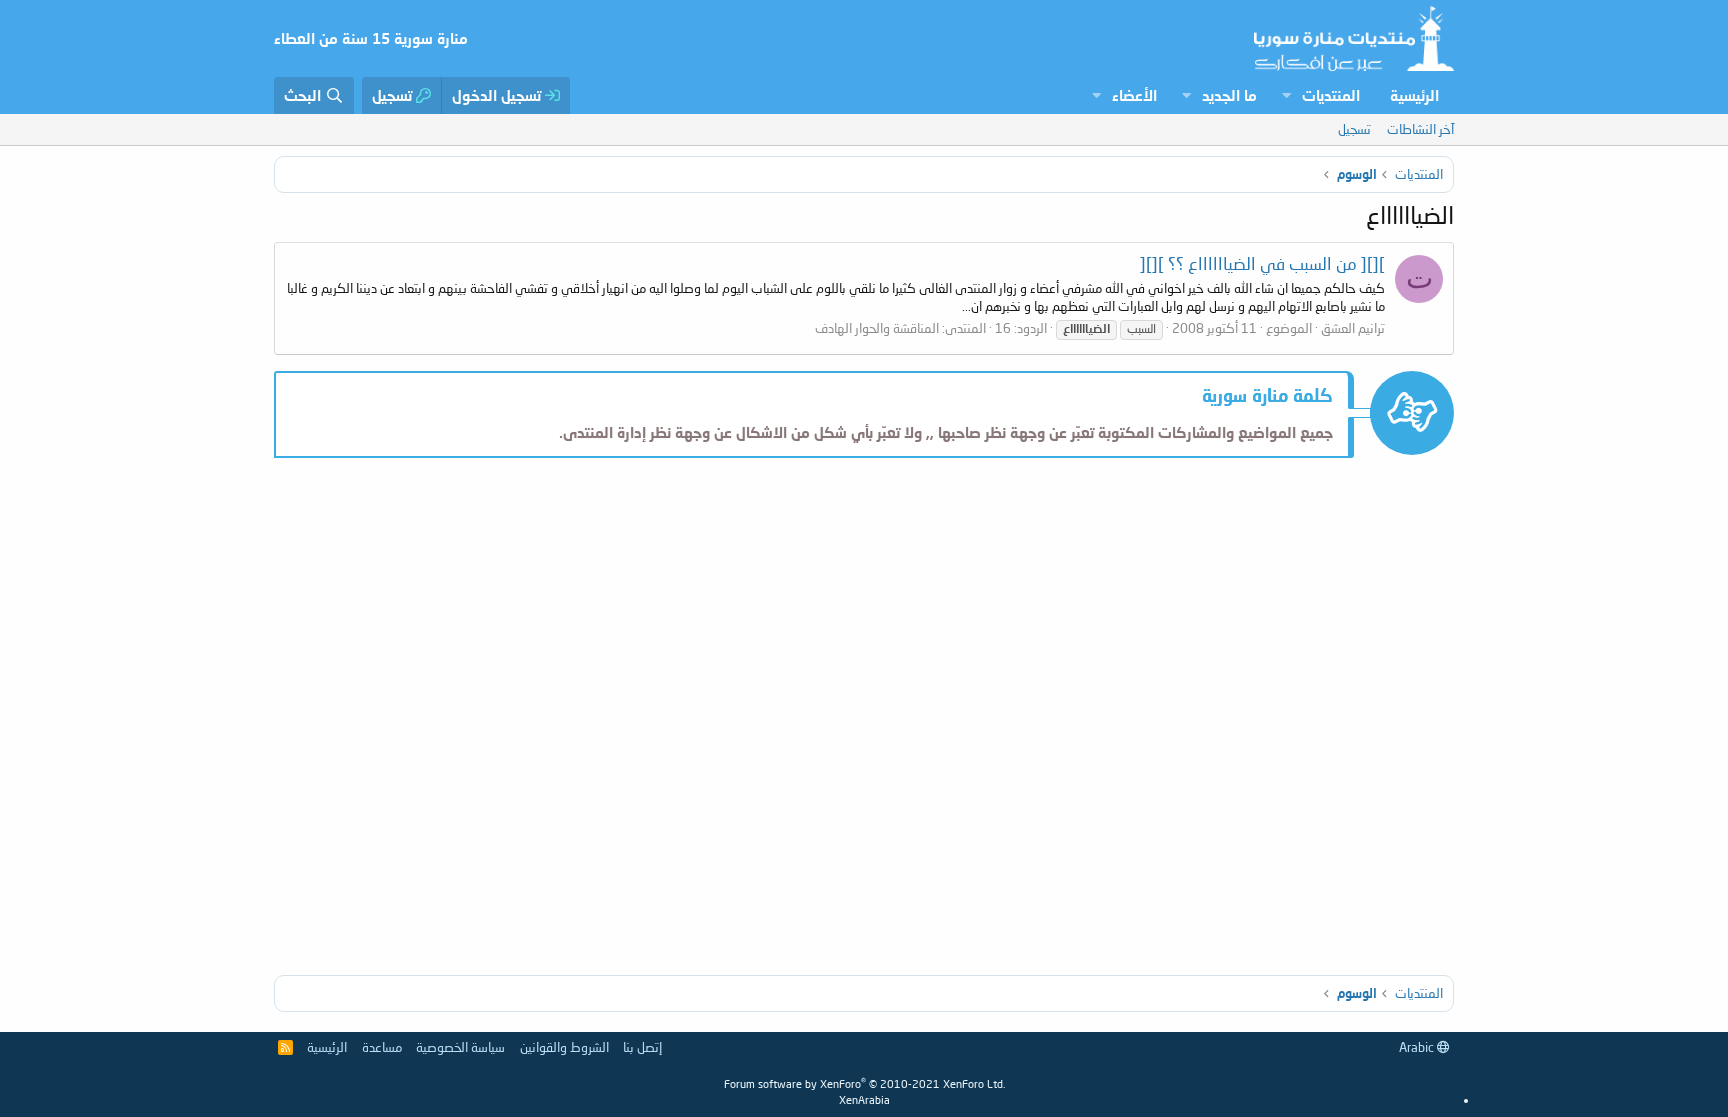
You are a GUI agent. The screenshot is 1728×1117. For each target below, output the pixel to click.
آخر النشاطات (1420, 129)
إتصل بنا (642, 1047)
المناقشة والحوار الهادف (877, 328)
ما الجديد (1229, 95)
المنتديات (1331, 95)
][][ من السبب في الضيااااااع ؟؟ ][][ (1262, 263)
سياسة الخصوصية (460, 1047)
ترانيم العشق (1353, 328)
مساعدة (382, 1047)
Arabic (1418, 1047)
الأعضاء (1134, 95)
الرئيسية (1414, 95)
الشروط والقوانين (564, 1047)
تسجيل (1354, 129)
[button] (1286, 95)
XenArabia (864, 1099)
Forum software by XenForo (864, 1083)
